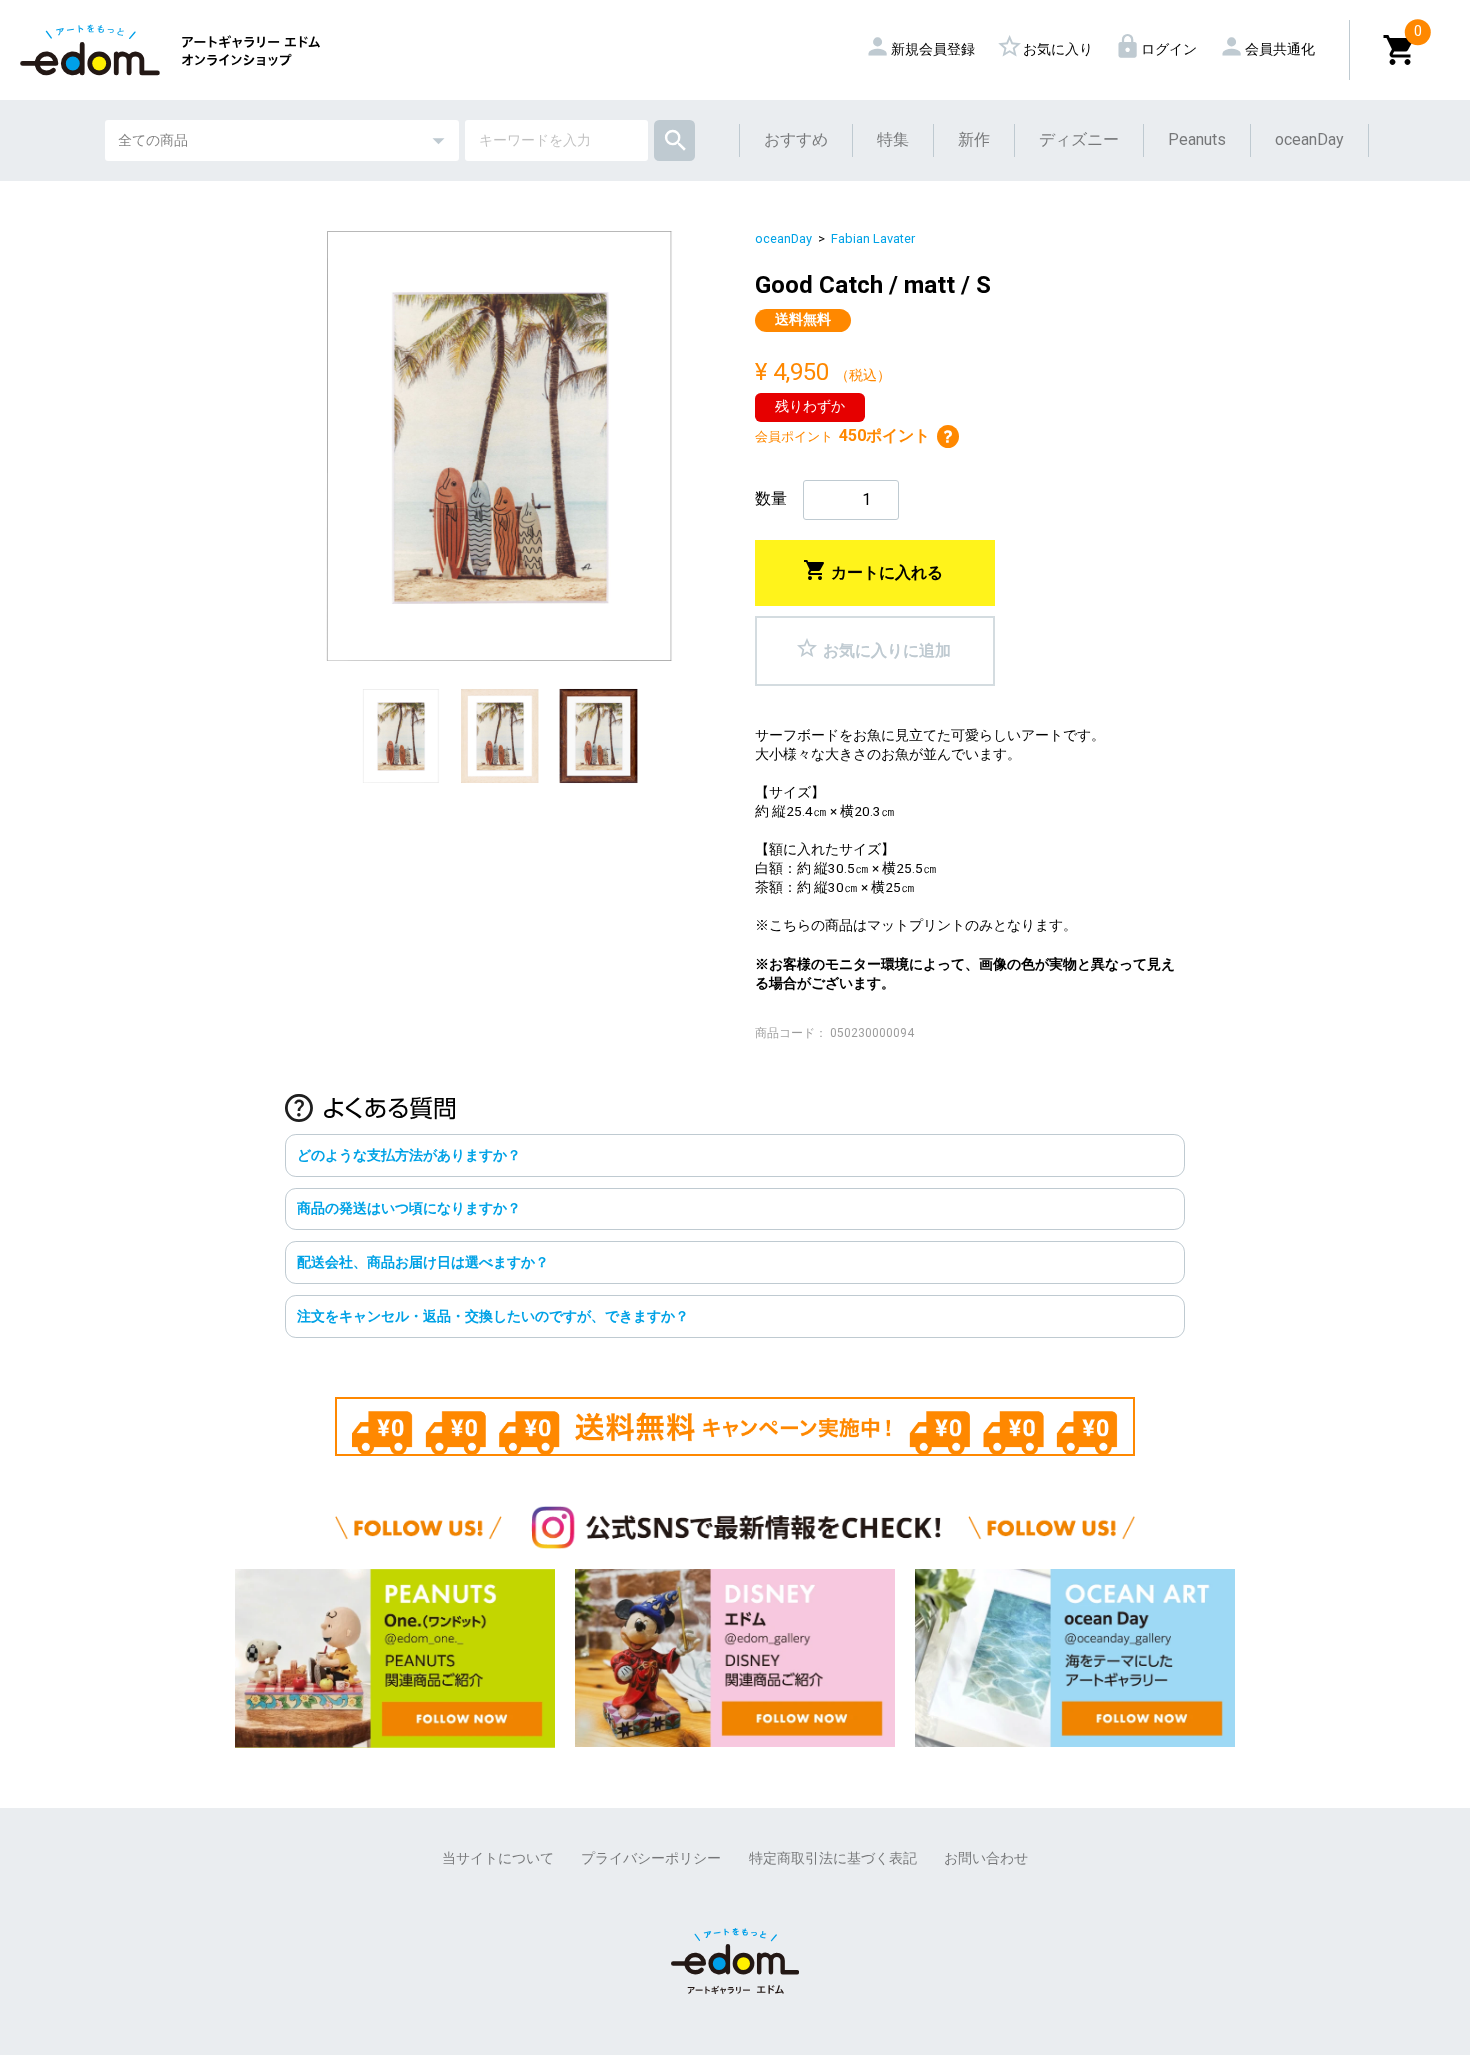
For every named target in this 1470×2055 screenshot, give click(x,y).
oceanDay (1309, 139)
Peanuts (1197, 139)
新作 (974, 139)
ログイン (1159, 49)
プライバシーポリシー (651, 1858)
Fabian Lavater (873, 238)
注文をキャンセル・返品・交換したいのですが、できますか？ (493, 1316)
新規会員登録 (923, 49)
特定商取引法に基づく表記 (833, 1858)
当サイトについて (498, 1858)
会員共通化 (1270, 49)
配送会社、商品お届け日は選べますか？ (423, 1262)
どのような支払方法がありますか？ (409, 1155)
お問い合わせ (986, 1858)
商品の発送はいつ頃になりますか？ (409, 1208)
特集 (893, 139)
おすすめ (796, 139)
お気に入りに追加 (873, 647)
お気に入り (1048, 49)
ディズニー (1079, 139)
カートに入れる (873, 569)
